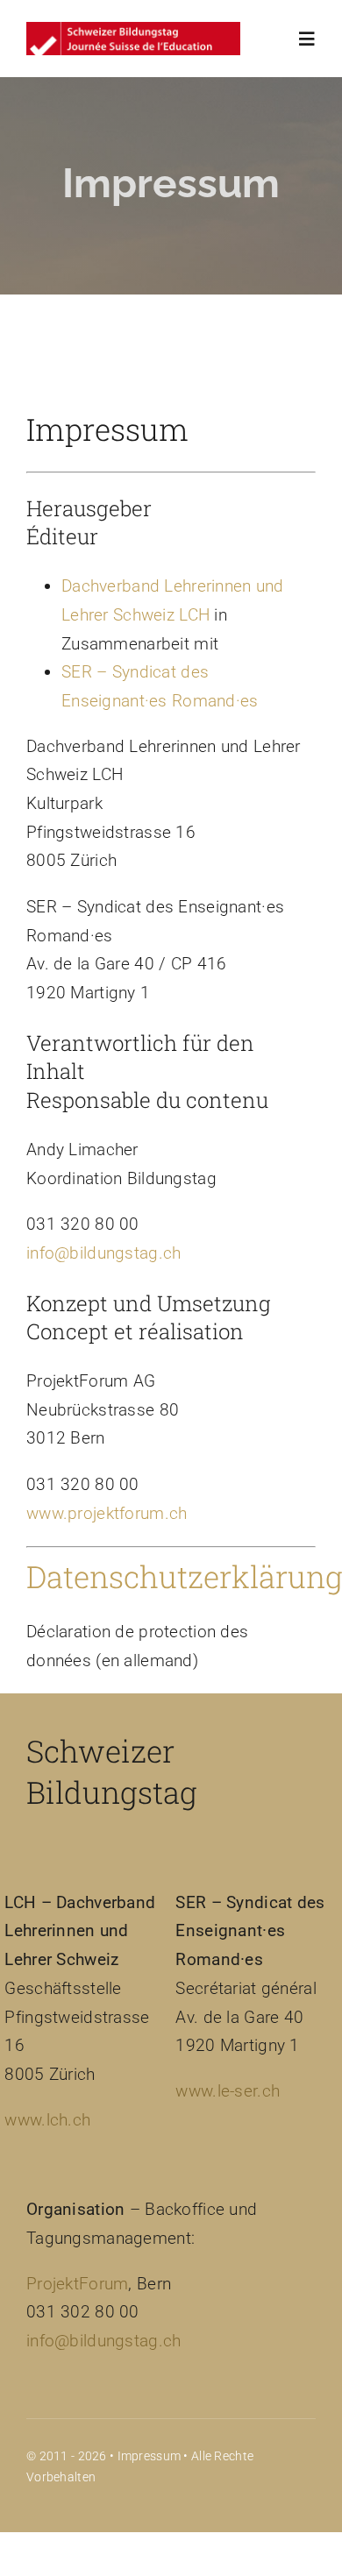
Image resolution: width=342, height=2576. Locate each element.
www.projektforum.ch (107, 1513)
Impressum (150, 2456)
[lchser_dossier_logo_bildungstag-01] (133, 30)
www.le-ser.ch (228, 2091)
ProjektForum (77, 2284)
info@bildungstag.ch (103, 1253)
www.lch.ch (47, 2120)
